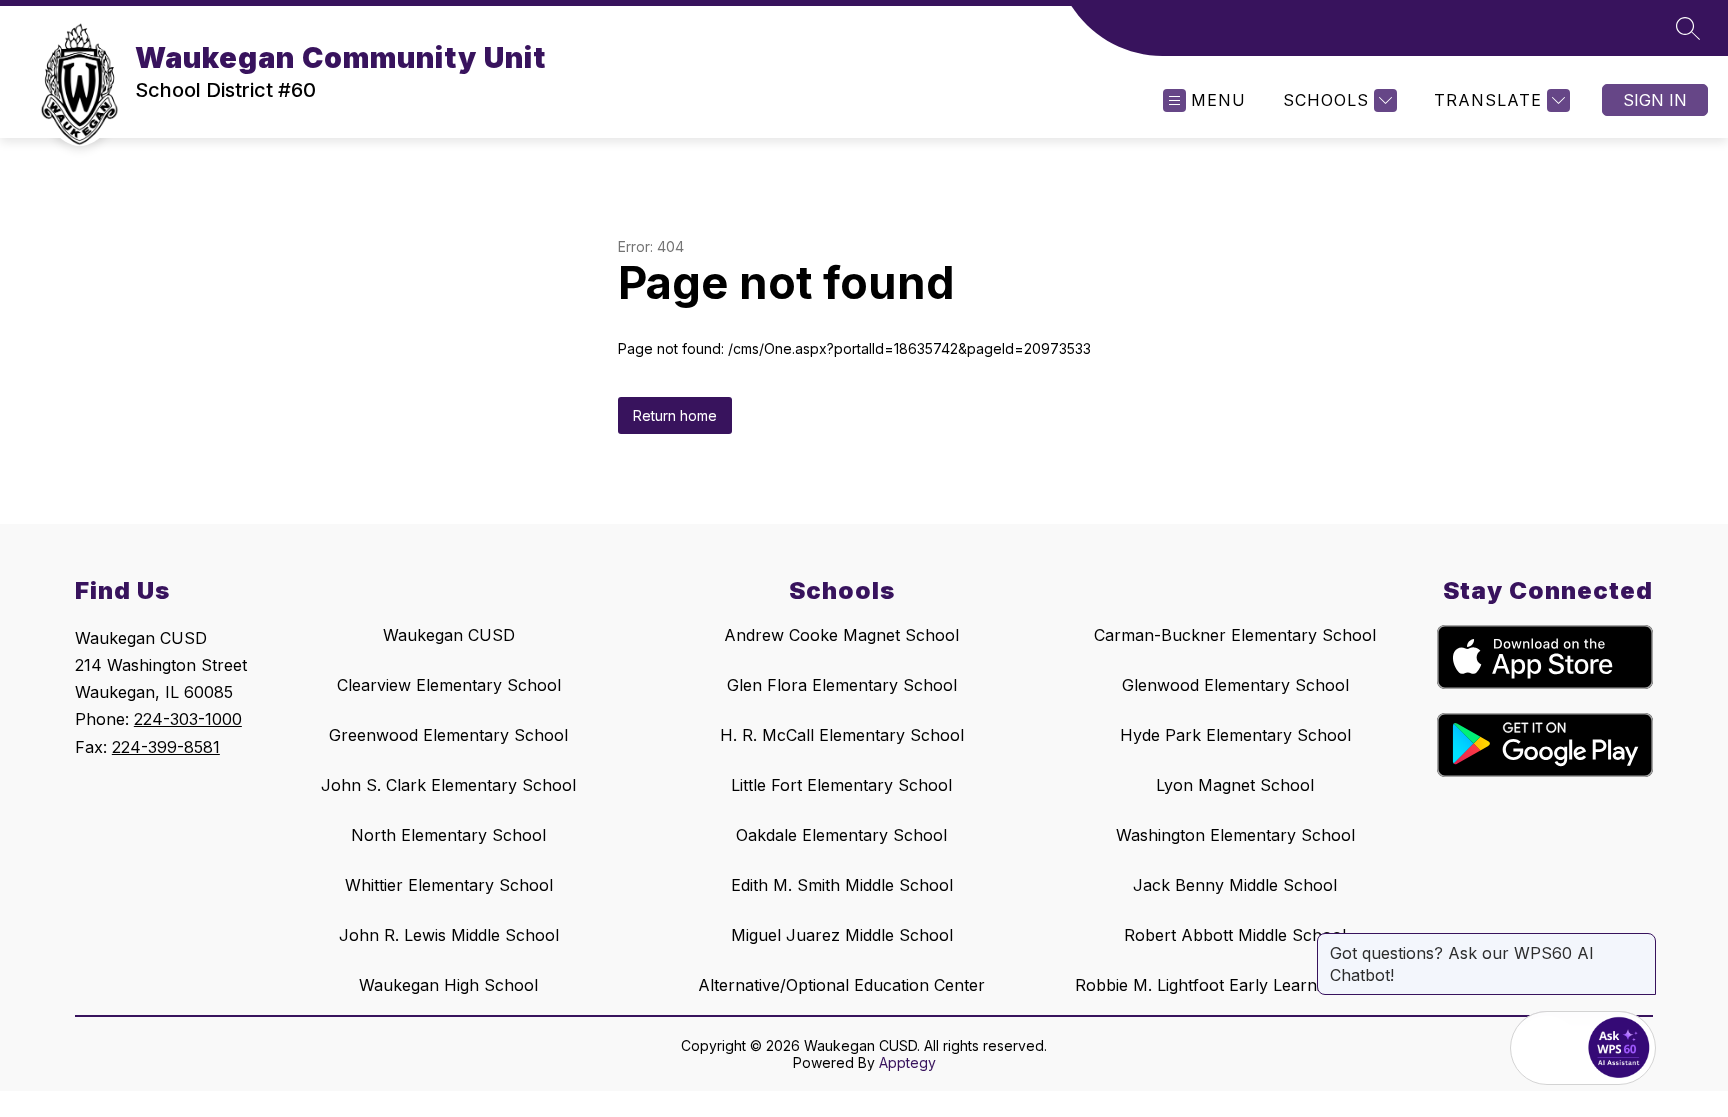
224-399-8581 (166, 747)
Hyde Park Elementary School (1235, 735)
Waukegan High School (448, 985)
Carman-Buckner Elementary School (1235, 635)
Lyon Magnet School (1235, 785)
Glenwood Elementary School (1235, 685)
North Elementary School (448, 835)
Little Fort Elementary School (841, 785)
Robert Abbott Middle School (1235, 935)
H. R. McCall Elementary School (842, 735)
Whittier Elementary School (449, 885)
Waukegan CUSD (449, 635)
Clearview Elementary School (449, 685)
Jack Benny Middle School (1235, 885)
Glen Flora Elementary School (842, 685)
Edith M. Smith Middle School (842, 885)
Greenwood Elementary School (448, 735)
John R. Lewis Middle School (449, 935)
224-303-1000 (188, 719)
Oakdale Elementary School (841, 835)
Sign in (1655, 100)
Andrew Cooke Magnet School (841, 635)
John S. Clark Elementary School (448, 785)
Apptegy (907, 1062)
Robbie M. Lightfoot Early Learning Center (1235, 985)
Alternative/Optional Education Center (841, 985)
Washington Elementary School (1235, 835)
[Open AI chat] (1619, 1048)
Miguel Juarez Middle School (842, 935)
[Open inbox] (1547, 1048)
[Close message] (1640, 943)
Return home (675, 415)
